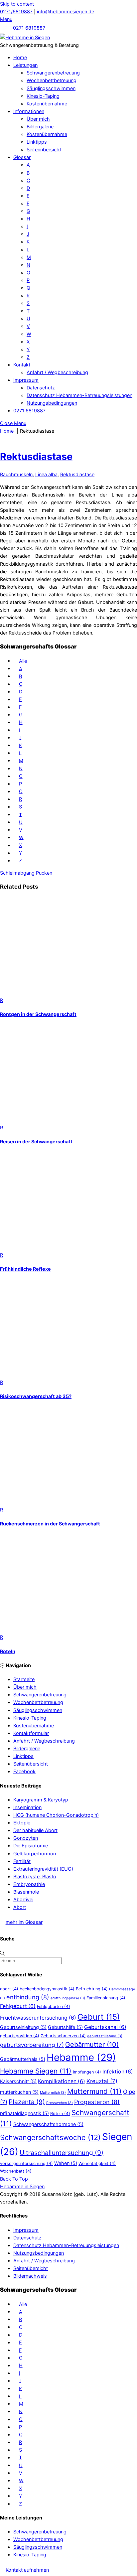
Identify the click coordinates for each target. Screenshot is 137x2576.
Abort (20, 1907)
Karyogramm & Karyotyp (41, 1800)
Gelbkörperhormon (35, 1854)
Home (20, 57)
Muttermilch (53, 2093)
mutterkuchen (19, 2092)
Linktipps (37, 142)
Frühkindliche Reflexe (25, 1269)
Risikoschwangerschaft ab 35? (36, 1396)
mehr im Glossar (24, 1922)
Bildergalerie (40, 127)
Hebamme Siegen (36, 2071)
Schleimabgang (17, 873)
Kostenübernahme (47, 104)
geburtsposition (20, 2036)
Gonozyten (26, 1838)
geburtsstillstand (105, 2036)
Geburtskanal (105, 2027)
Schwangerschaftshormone (48, 2124)
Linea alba (46, 474)
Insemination (27, 1807)
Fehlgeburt (18, 2006)
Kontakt (22, 365)
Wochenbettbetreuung (52, 80)
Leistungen (25, 65)
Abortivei (23, 1899)
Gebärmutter (92, 2045)
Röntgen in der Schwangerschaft (38, 1014)
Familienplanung (106, 1998)
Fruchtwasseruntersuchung (38, 2018)
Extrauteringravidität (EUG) (43, 1869)
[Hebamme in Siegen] (25, 37)
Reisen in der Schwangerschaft (36, 1142)
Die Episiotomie (31, 1846)
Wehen (66, 2163)
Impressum (26, 380)
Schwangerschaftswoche (50, 2137)
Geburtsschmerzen (63, 2036)
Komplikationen (62, 2081)
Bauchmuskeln (16, 474)
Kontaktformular (31, 1733)
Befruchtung (92, 1989)
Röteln (8, 1651)
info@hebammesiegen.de (66, 11)
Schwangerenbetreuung (53, 73)
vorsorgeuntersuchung (26, 2163)
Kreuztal (102, 2081)
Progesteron (97, 2102)
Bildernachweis (30, 2276)
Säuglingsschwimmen (51, 88)
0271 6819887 (29, 28)
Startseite (24, 1679)
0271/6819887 (16, 11)
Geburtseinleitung (23, 2027)
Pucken (43, 873)
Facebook (24, 1771)
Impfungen (87, 2072)
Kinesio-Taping (43, 96)
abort (9, 1989)
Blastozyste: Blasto (35, 1876)
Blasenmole (26, 1892)
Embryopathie (29, 1884)
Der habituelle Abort (35, 1830)
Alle (23, 661)
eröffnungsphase (68, 1998)
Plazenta (27, 2102)
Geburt (99, 2017)
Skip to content (17, 4)
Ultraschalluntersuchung (62, 2153)
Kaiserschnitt (18, 2081)
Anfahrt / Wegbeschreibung (57, 372)
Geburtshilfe (65, 2027)
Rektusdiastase (36, 456)
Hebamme (81, 2057)
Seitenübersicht (44, 149)
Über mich (38, 119)
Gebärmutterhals (23, 2059)
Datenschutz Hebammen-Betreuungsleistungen (79, 395)
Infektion (118, 2072)
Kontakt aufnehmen (27, 2570)
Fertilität (22, 1861)
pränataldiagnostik (24, 2113)
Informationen (29, 111)
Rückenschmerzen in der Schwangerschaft (50, 1524)
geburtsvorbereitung (32, 2045)
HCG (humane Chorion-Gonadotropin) (56, 1815)
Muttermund (94, 2091)
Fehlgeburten (54, 2006)
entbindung (28, 1997)
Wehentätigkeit (97, 2163)
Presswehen (60, 2103)
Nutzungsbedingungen (52, 403)
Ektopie (22, 1823)
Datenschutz (41, 388)
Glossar (22, 157)
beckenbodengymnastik (47, 1989)
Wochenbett (16, 2171)
